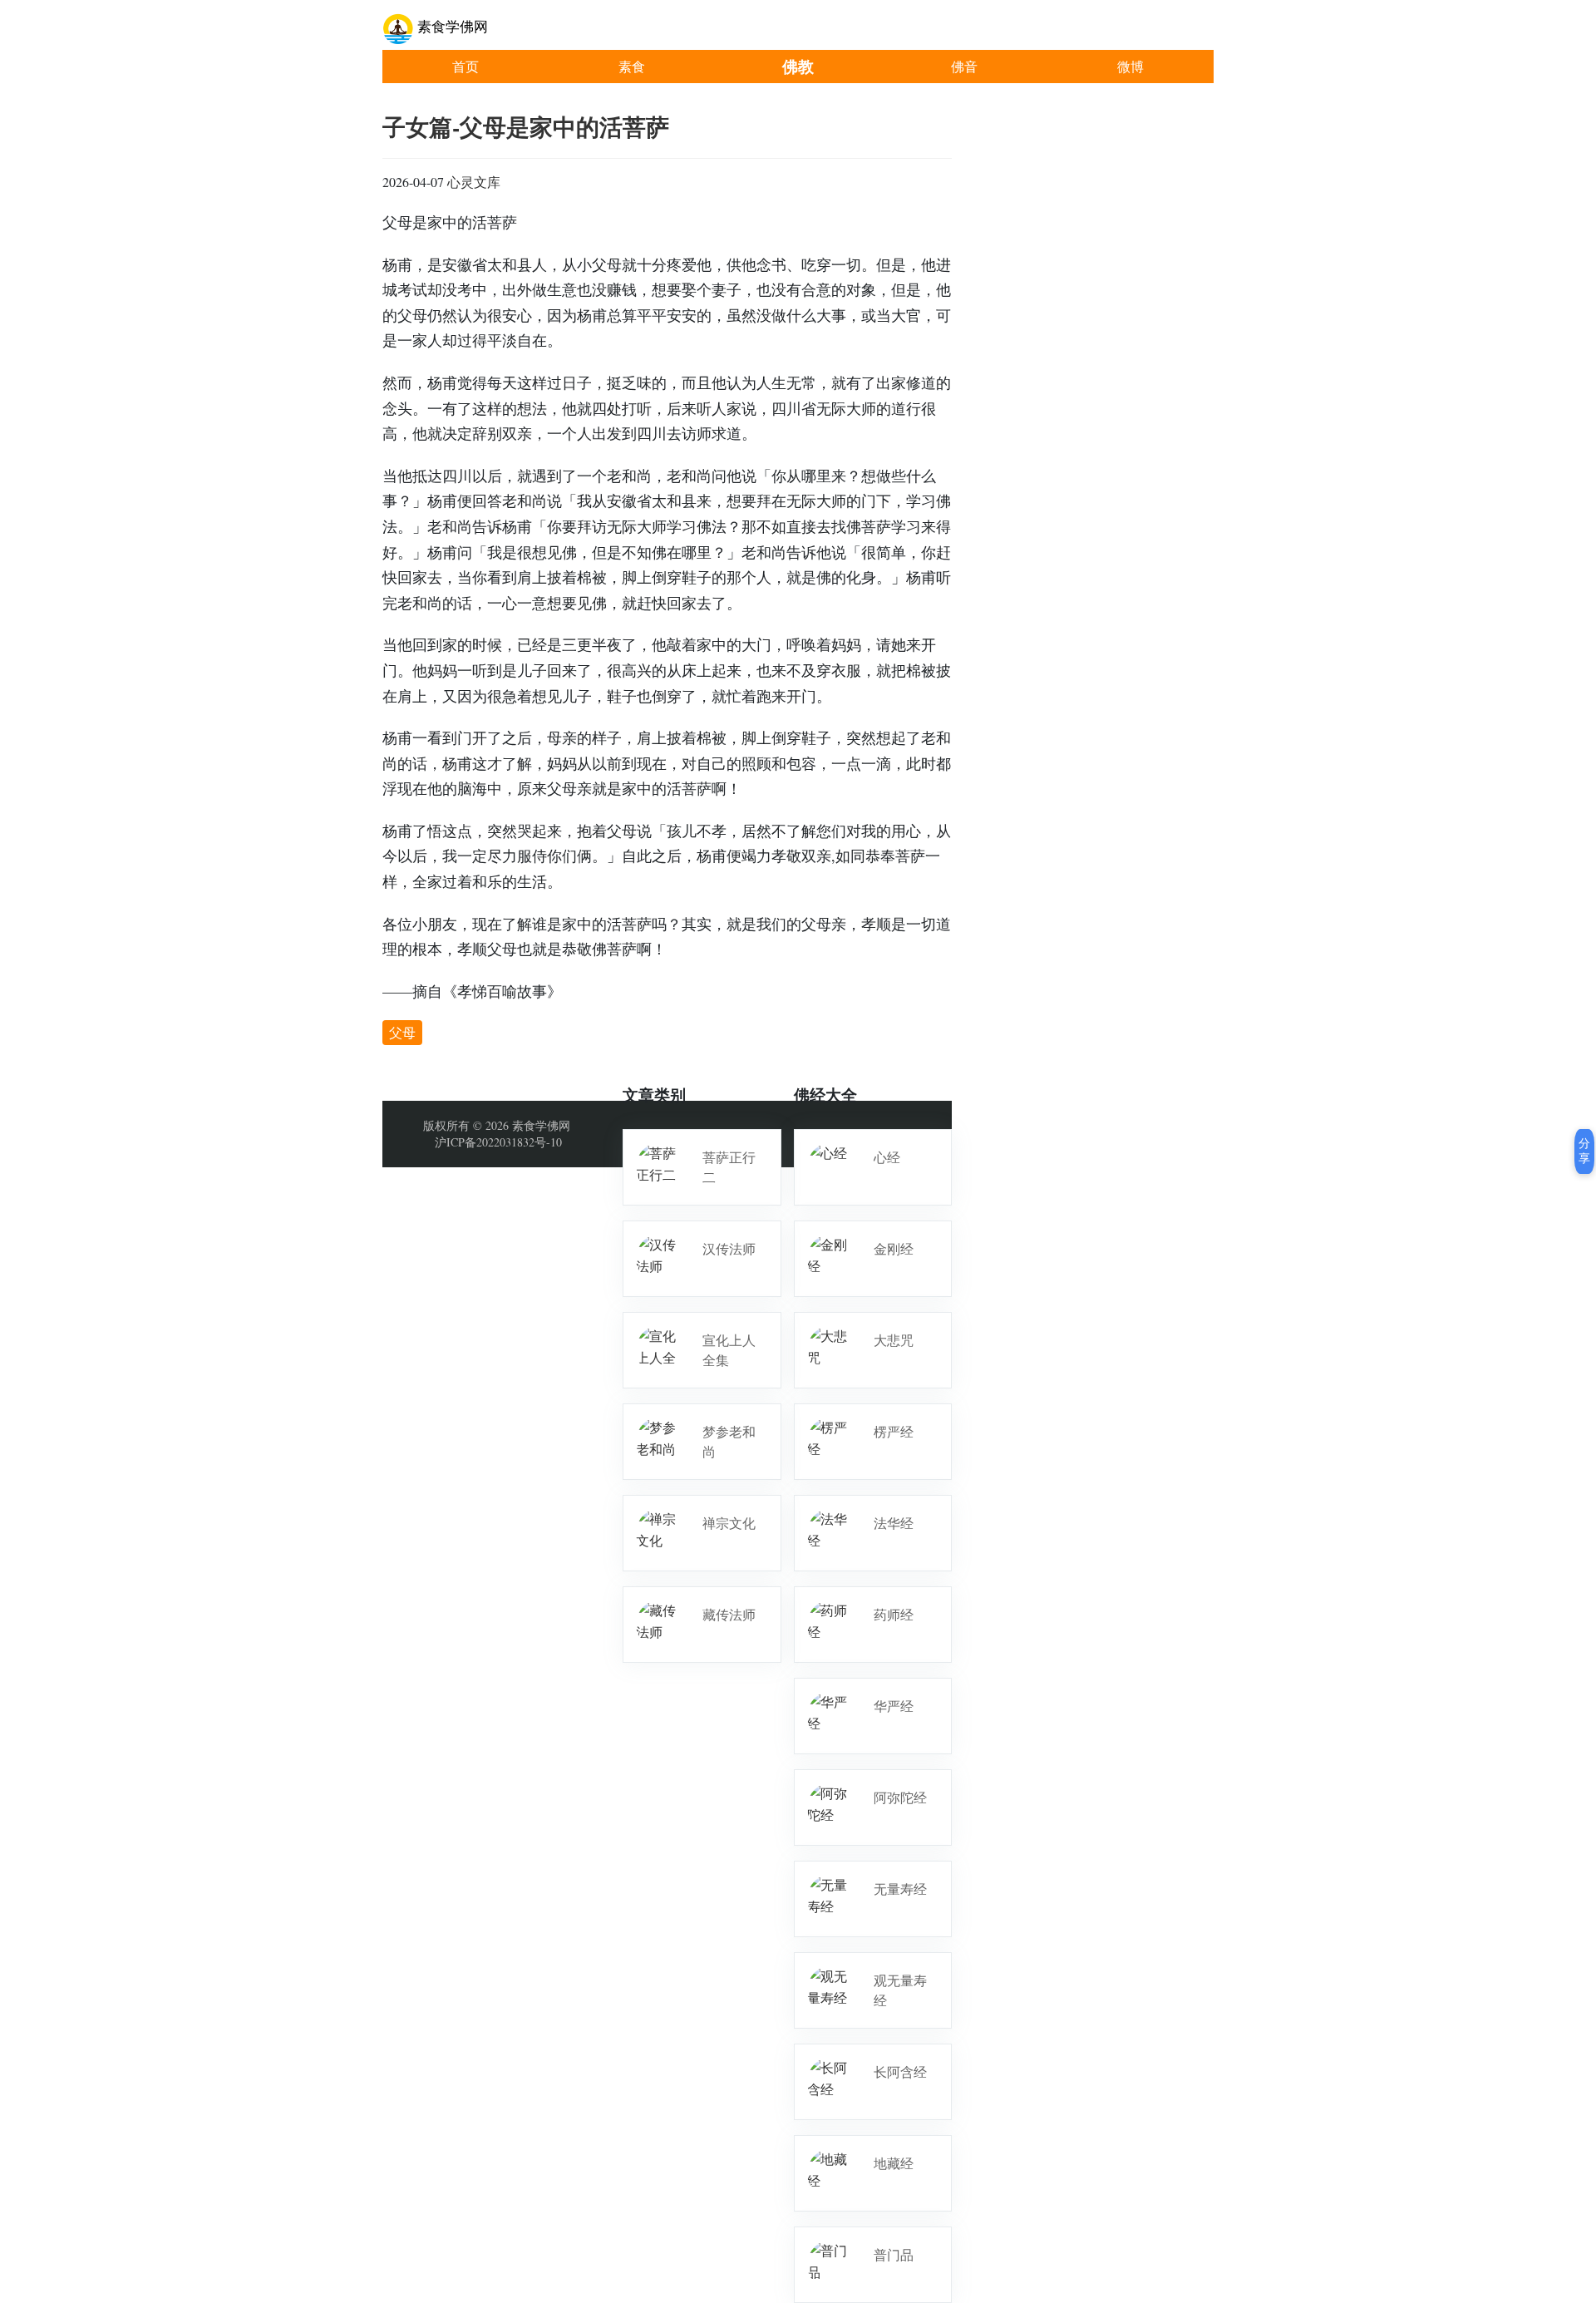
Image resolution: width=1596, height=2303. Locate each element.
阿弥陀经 (900, 1797)
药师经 (894, 1614)
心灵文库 (474, 182)
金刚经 (894, 1248)
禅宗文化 (729, 1523)
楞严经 (894, 1431)
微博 (1130, 66)
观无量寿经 (900, 1990)
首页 (465, 66)
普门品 (894, 2254)
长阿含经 (900, 2071)
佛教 (798, 66)
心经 (887, 1157)
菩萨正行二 (729, 1167)
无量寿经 (900, 1889)
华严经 (894, 1706)
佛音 (964, 66)
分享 (1584, 1151)
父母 (402, 1032)
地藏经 (894, 2163)
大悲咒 (894, 1340)
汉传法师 (729, 1248)
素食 (632, 66)
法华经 (894, 1523)
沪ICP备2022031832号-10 (498, 1142)
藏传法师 (729, 1614)
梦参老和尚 (729, 1441)
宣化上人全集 (729, 1350)
